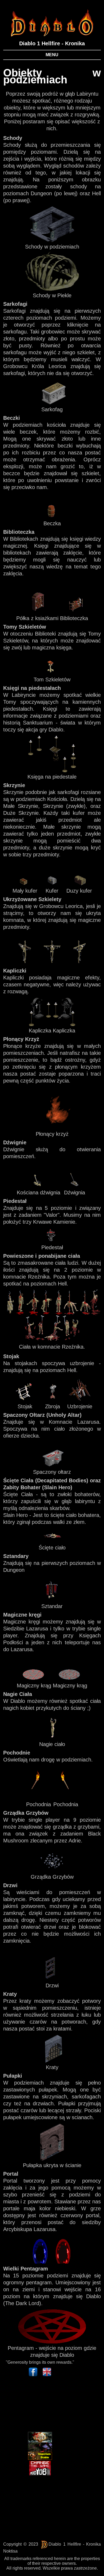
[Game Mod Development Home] (40, 2468)
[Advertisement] (32, 2405)
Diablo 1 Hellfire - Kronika (52, 43)
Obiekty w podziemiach (52, 76)
